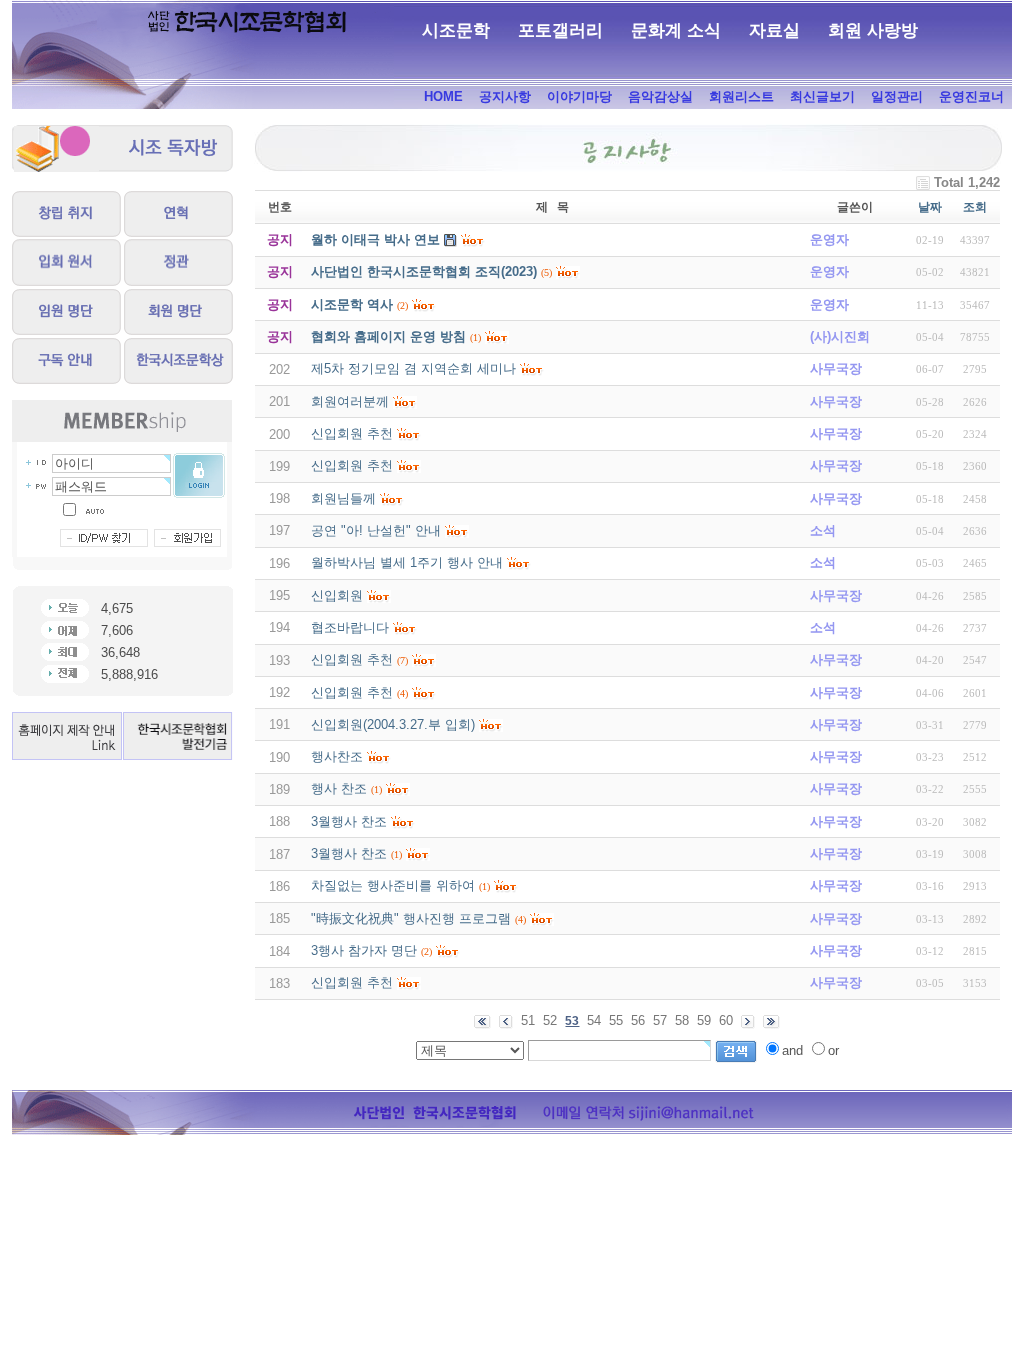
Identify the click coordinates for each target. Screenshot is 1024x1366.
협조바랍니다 (350, 627)
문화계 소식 (676, 30)
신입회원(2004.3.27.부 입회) (393, 724)
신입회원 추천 (352, 433)
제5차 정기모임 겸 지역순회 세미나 (413, 368)
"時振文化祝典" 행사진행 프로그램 (411, 918)
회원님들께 (343, 498)
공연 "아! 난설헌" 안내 (376, 530)
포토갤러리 (560, 30)
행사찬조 (337, 756)
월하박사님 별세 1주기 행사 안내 (407, 562)
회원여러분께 (350, 401)
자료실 (774, 30)
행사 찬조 (339, 788)
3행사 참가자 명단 (364, 950)
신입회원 (337, 595)
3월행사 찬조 (349, 821)
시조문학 (456, 30)
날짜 (930, 207)
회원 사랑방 (873, 30)
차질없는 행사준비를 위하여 (393, 885)
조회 (975, 207)
